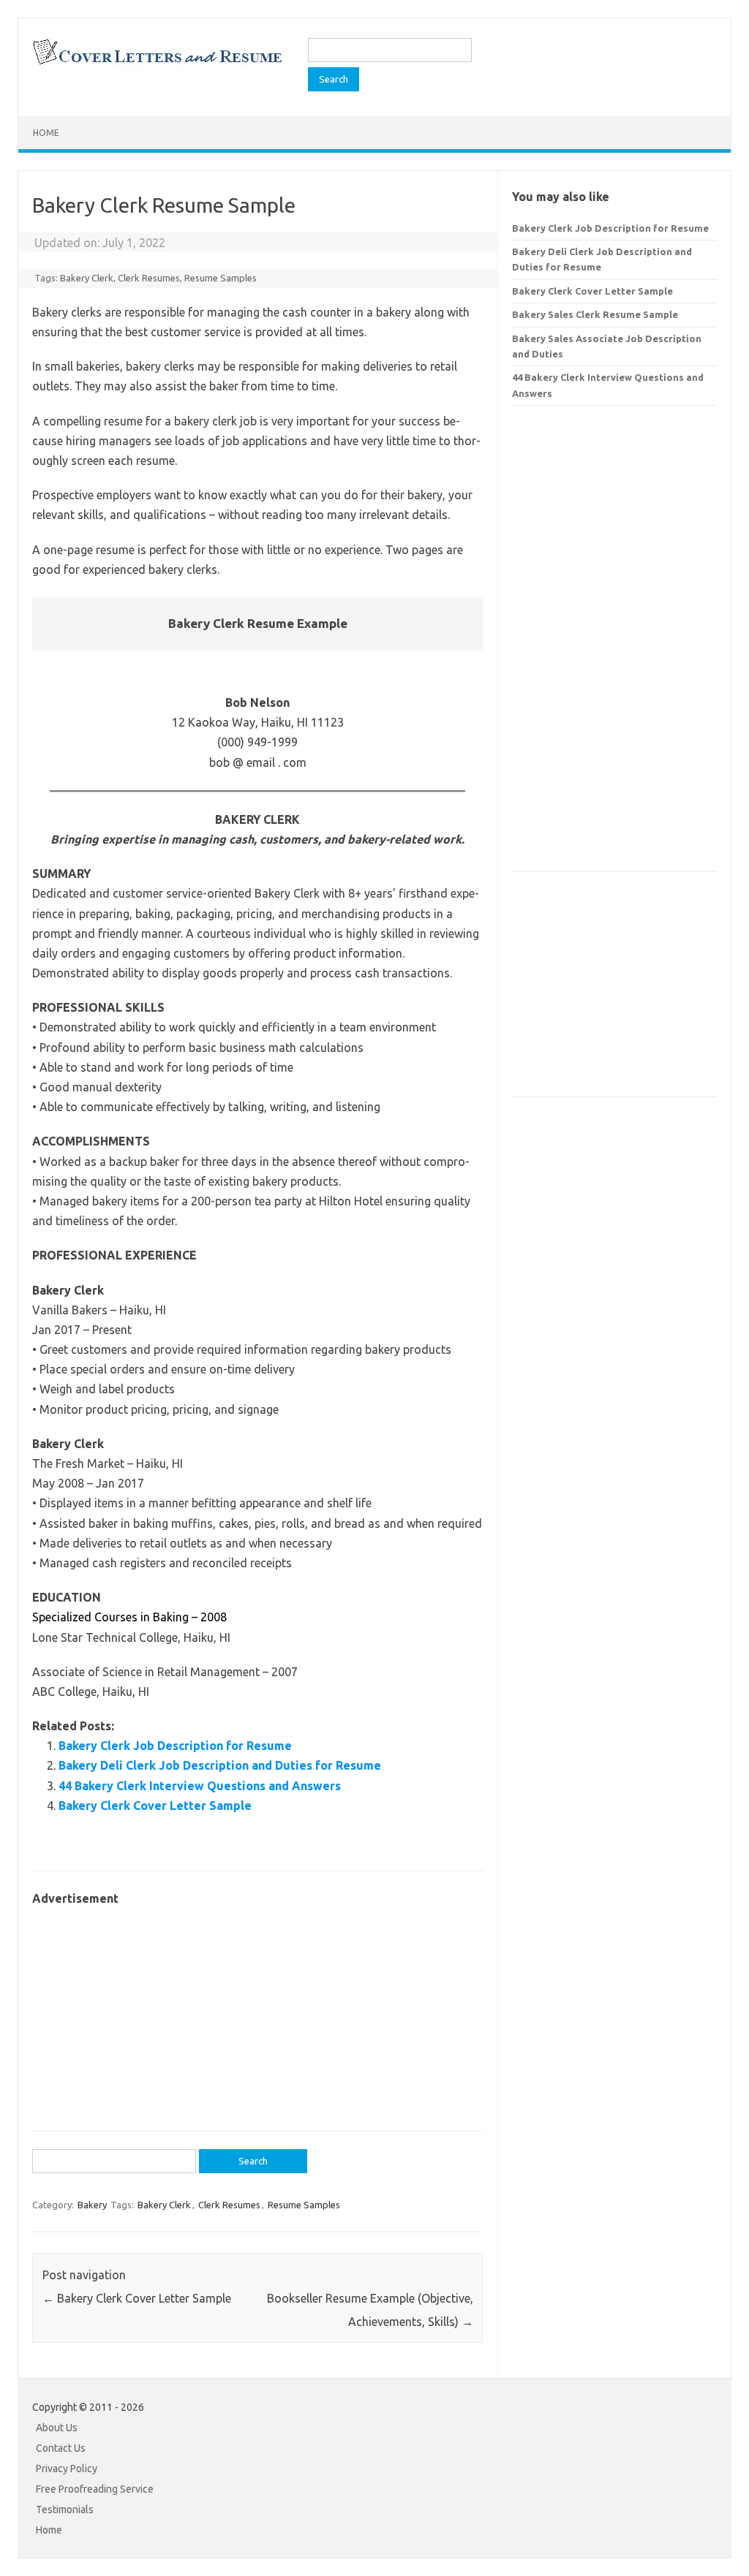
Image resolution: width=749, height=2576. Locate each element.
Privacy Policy (67, 2469)
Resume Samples (221, 278)
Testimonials (65, 2509)
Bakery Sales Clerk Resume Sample (595, 314)
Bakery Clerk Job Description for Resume (175, 1746)
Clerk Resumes (149, 278)
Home (46, 133)
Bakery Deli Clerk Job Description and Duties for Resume (220, 1765)
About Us (57, 2428)
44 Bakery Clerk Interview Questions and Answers (200, 1786)
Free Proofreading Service (95, 2489)
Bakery (92, 2205)
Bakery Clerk (87, 278)
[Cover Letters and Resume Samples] (157, 63)
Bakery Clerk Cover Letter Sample (155, 1806)
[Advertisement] (257, 2011)
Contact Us (61, 2448)
